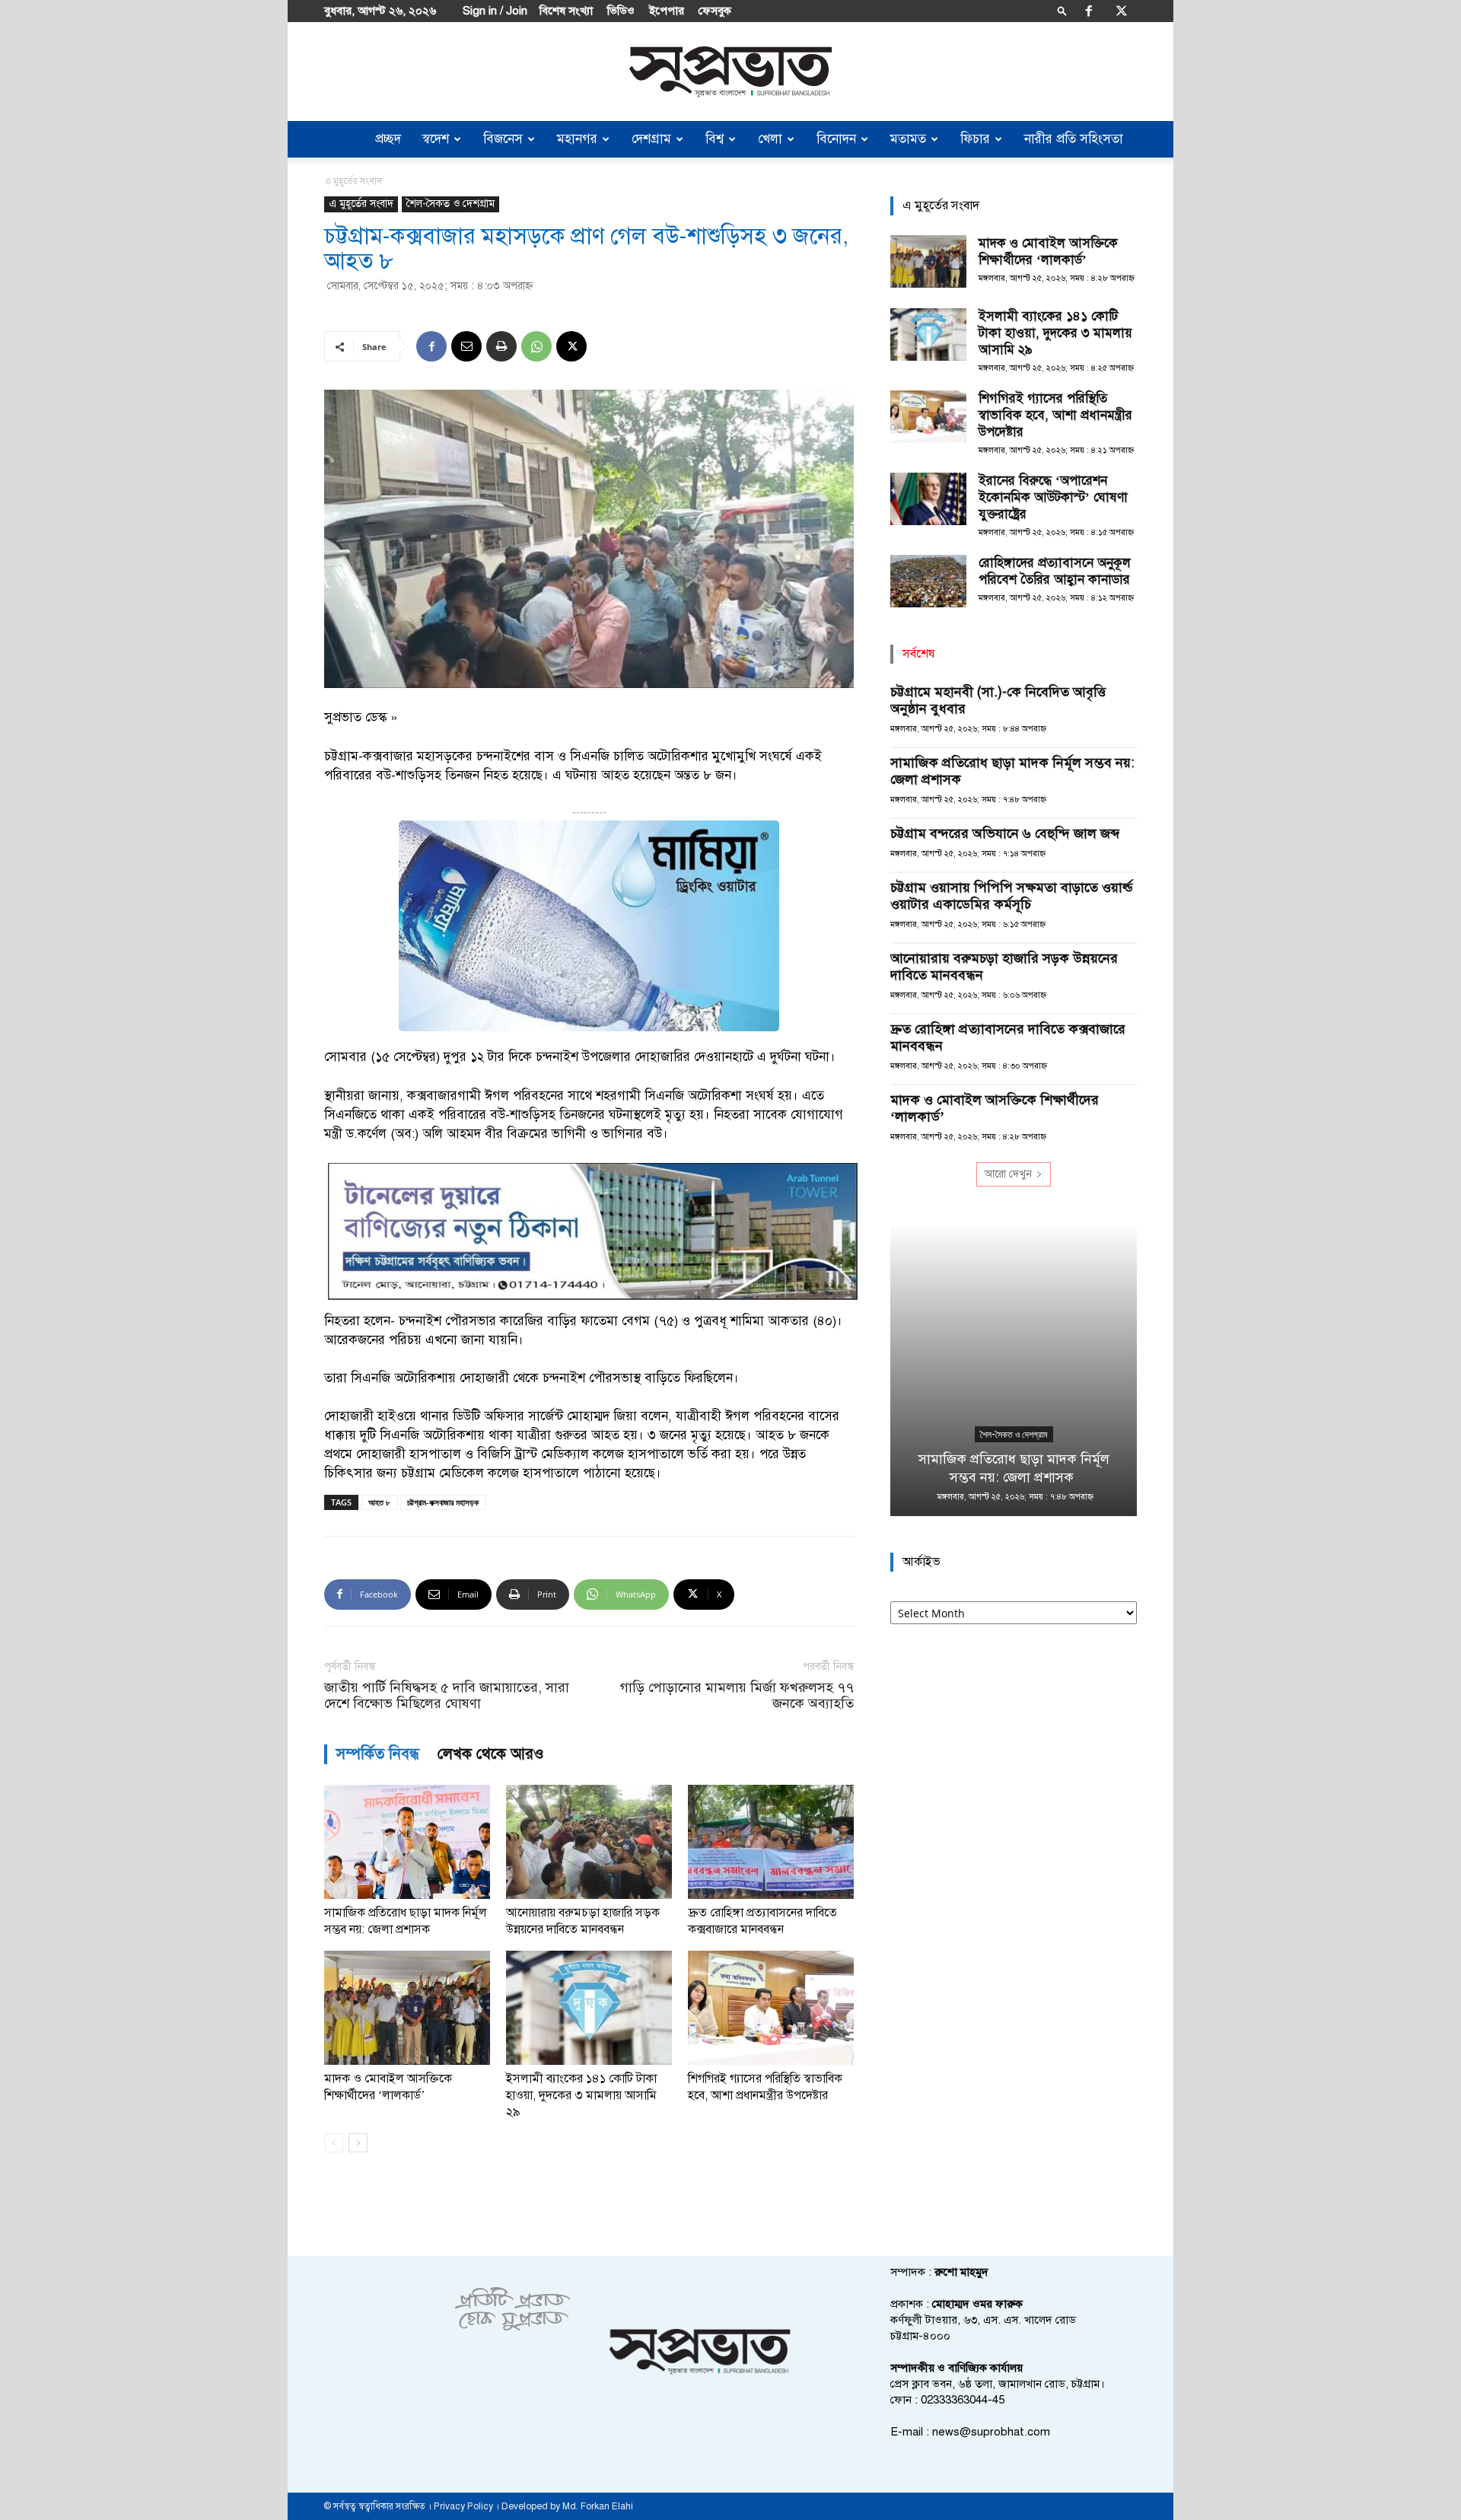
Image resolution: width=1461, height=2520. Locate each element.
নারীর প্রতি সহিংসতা (1074, 139)
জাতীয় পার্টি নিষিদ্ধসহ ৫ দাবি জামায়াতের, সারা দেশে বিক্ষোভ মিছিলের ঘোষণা (447, 1696)
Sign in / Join (495, 11)
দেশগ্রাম (651, 139)
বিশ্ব (715, 139)
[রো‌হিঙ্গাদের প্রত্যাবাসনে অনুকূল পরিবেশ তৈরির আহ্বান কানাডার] (928, 581)
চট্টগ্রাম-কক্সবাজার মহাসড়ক (443, 1502)
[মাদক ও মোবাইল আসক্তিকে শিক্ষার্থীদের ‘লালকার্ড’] (407, 2008)
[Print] (501, 346)
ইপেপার (667, 11)
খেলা (770, 139)
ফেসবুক (715, 11)
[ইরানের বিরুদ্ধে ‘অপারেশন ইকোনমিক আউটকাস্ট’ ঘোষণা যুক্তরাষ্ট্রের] (928, 499)
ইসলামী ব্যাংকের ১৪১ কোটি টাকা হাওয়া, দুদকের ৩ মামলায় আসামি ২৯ (581, 2095)
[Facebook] (1089, 11)
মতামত (908, 139)
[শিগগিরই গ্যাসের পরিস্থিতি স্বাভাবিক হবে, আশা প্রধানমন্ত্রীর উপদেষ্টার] (771, 2008)
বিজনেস (503, 139)
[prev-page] (334, 2143)
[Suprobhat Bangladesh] (730, 72)
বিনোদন (836, 139)
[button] (1062, 10)
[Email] (466, 346)
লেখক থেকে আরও (491, 1754)
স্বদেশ (436, 139)
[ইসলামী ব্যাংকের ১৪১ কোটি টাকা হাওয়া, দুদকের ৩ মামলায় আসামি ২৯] (589, 2008)
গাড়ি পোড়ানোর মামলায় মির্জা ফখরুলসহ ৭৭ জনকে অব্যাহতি (737, 1696)
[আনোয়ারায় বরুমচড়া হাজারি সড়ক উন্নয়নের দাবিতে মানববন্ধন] (589, 1842)
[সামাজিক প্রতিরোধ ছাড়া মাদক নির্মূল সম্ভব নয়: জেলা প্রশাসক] (407, 1842)
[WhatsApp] (536, 346)
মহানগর (577, 139)
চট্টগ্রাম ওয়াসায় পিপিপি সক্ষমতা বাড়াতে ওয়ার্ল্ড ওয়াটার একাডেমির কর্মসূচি (1011, 896)
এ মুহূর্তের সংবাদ (361, 204)
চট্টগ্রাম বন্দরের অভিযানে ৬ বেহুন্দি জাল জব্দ (1007, 833)
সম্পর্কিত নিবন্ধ (378, 1754)
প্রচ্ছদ (388, 139)
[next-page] (358, 2143)
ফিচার (975, 139)
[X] (1122, 11)
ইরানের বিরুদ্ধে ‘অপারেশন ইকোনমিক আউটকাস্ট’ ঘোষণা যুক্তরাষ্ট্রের (1053, 497)
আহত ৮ (379, 1502)
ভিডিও (621, 11)
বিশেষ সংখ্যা (566, 11)
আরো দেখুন (1008, 1174)
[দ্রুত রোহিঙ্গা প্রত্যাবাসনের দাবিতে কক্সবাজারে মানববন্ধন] (771, 1842)
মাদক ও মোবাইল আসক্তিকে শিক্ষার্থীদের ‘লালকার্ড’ (1048, 252)
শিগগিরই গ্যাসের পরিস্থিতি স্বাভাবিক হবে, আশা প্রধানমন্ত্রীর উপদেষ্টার (1055, 415)
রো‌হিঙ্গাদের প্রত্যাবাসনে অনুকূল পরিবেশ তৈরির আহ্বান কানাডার (1055, 571)
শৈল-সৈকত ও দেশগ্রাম (450, 204)
